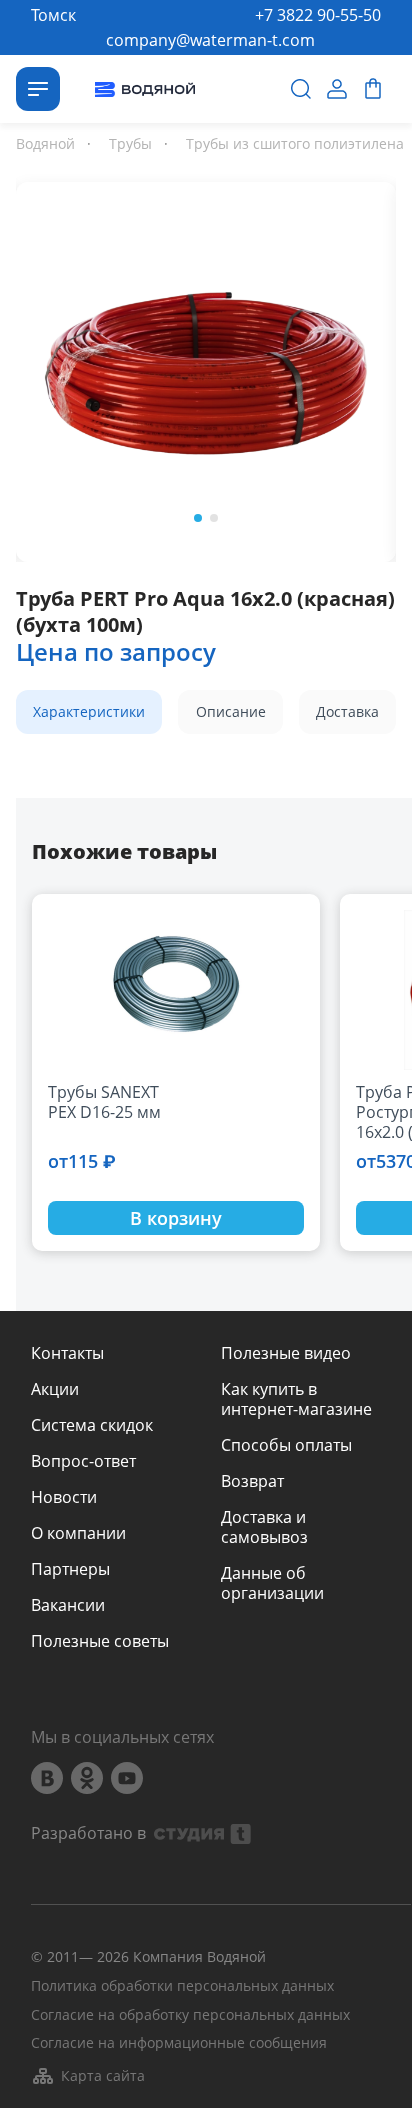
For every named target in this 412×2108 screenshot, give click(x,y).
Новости (64, 1497)
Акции (55, 1389)
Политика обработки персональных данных (182, 1986)
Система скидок (92, 1425)
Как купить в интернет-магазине (296, 1399)
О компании (78, 1533)
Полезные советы (100, 1641)
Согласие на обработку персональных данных (190, 2015)
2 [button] (214, 518)
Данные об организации (272, 1583)
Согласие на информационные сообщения (179, 2043)
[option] (206, 368)
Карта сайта (103, 2075)
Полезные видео (286, 1353)
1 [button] (198, 518)
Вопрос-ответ (83, 1461)
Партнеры (70, 1569)
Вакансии (68, 1605)
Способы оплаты (286, 1445)
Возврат (252, 1481)
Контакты (67, 1353)
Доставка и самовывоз (264, 1527)
